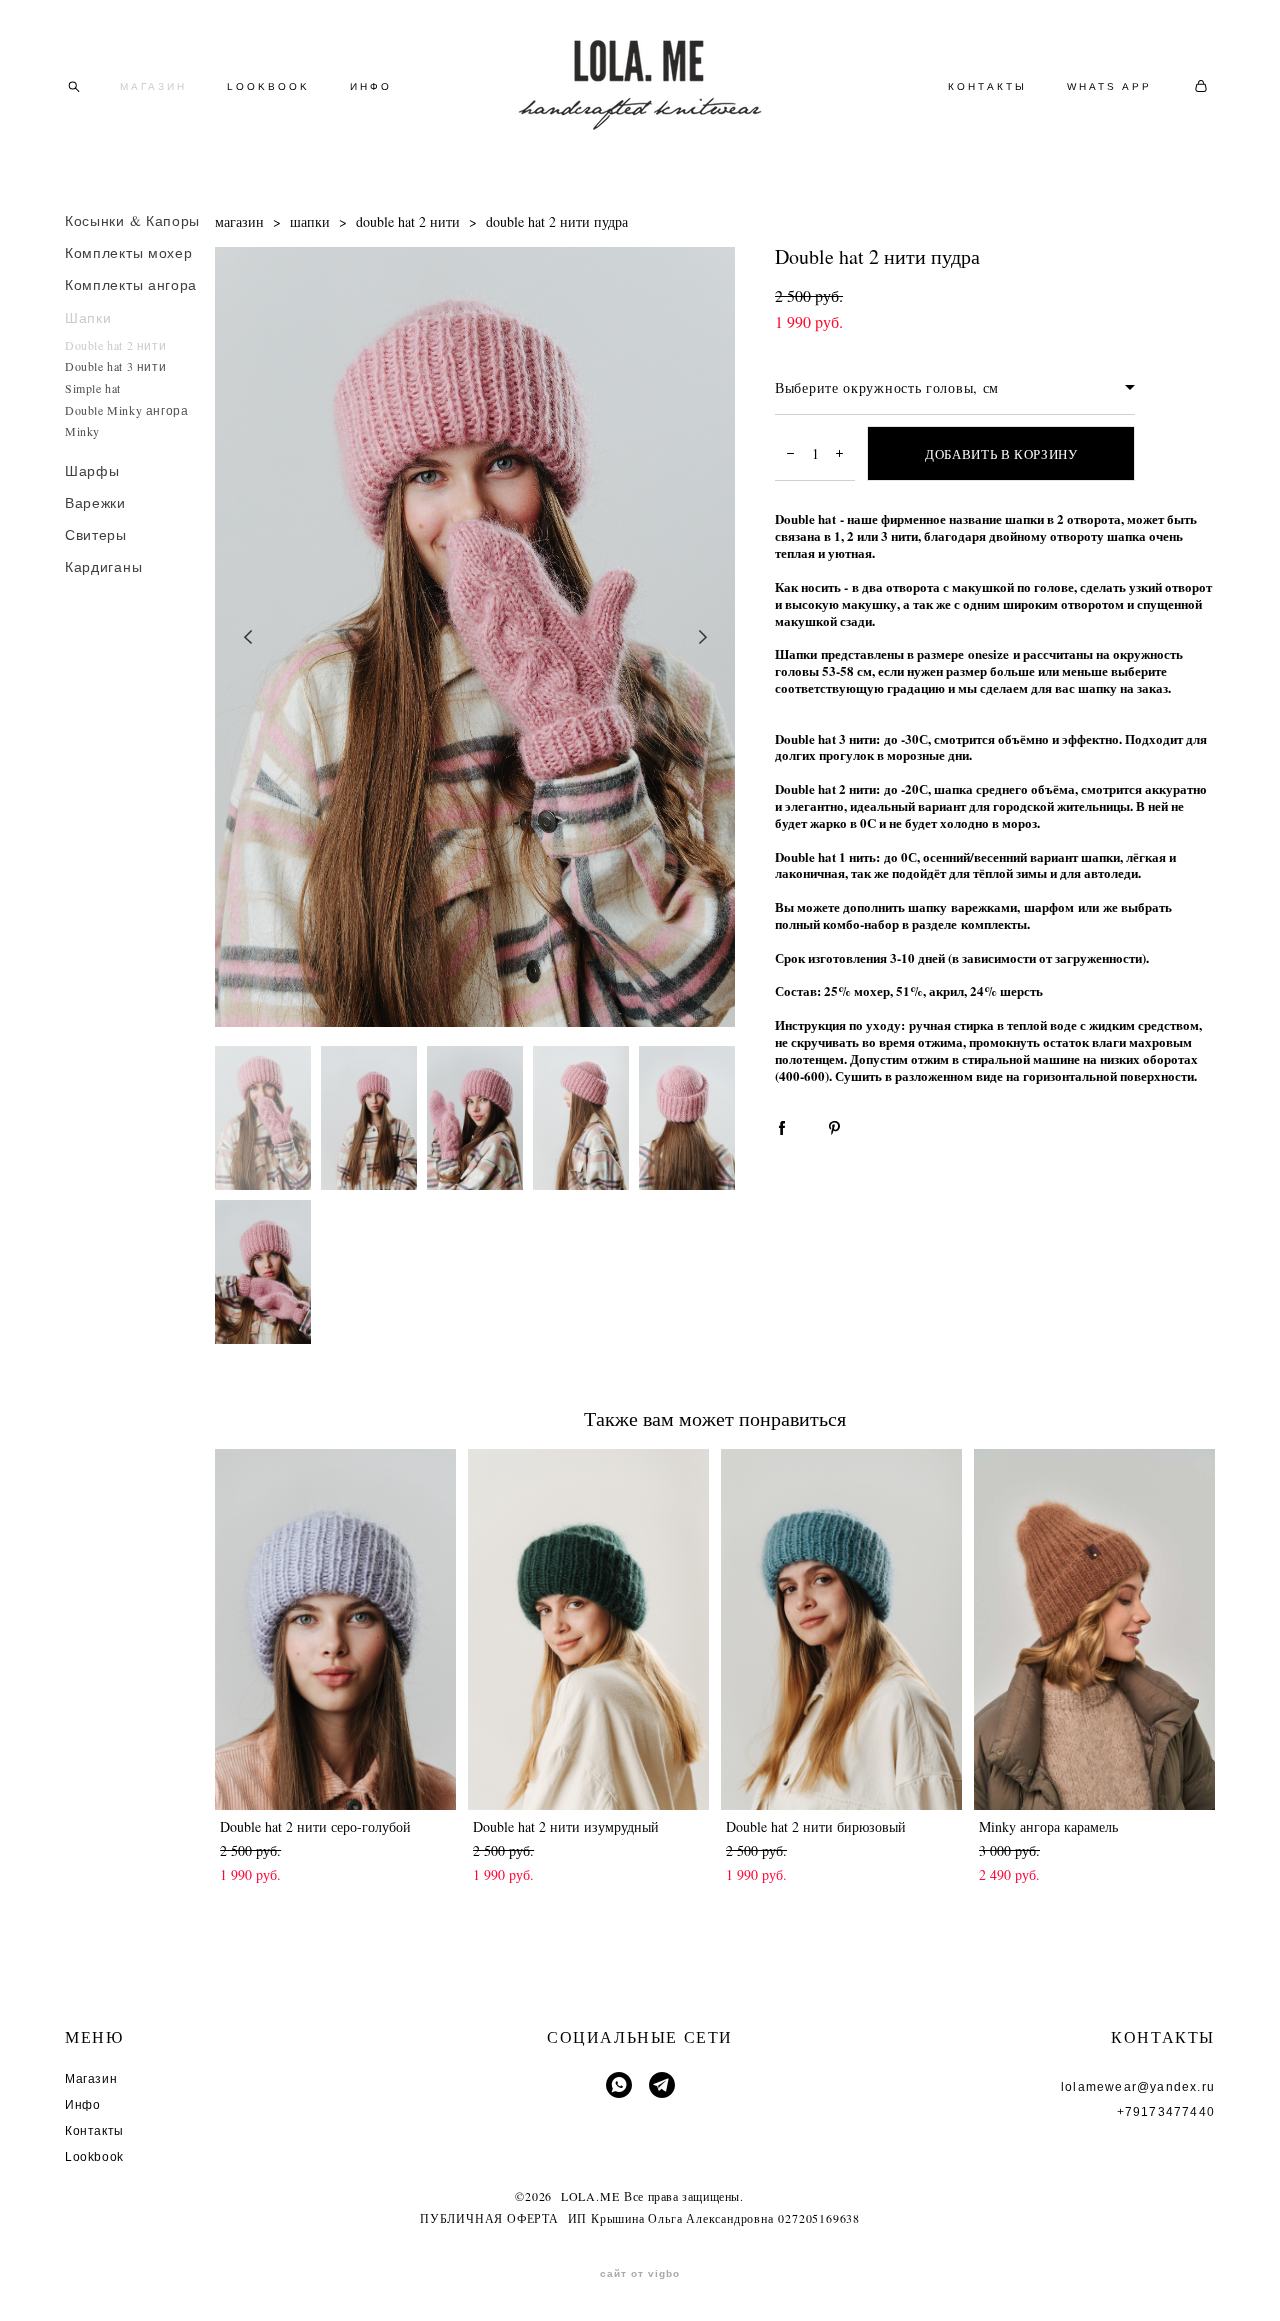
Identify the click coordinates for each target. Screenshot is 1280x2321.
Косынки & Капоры (132, 220)
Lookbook (94, 2157)
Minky (82, 431)
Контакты (94, 2131)
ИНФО (371, 86)
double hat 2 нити (408, 221)
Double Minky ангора (126, 410)
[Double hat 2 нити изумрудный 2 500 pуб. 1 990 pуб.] (588, 1629)
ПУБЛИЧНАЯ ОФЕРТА (489, 2218)
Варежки (95, 502)
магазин (239, 221)
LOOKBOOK (268, 86)
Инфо (82, 2105)
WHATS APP (1109, 86)
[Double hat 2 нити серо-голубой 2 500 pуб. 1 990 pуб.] (335, 1629)
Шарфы (92, 470)
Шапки (88, 317)
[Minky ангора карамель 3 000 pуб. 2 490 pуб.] (1094, 1629)
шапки (310, 221)
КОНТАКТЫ (987, 86)
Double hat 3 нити (115, 366)
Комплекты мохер (129, 252)
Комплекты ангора (131, 284)
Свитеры (96, 534)
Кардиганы (103, 566)
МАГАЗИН (153, 86)
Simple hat (93, 388)
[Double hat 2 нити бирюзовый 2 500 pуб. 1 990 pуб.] (841, 1629)
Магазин (91, 2079)
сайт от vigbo (640, 2274)
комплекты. (995, 923)
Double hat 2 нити (115, 345)
